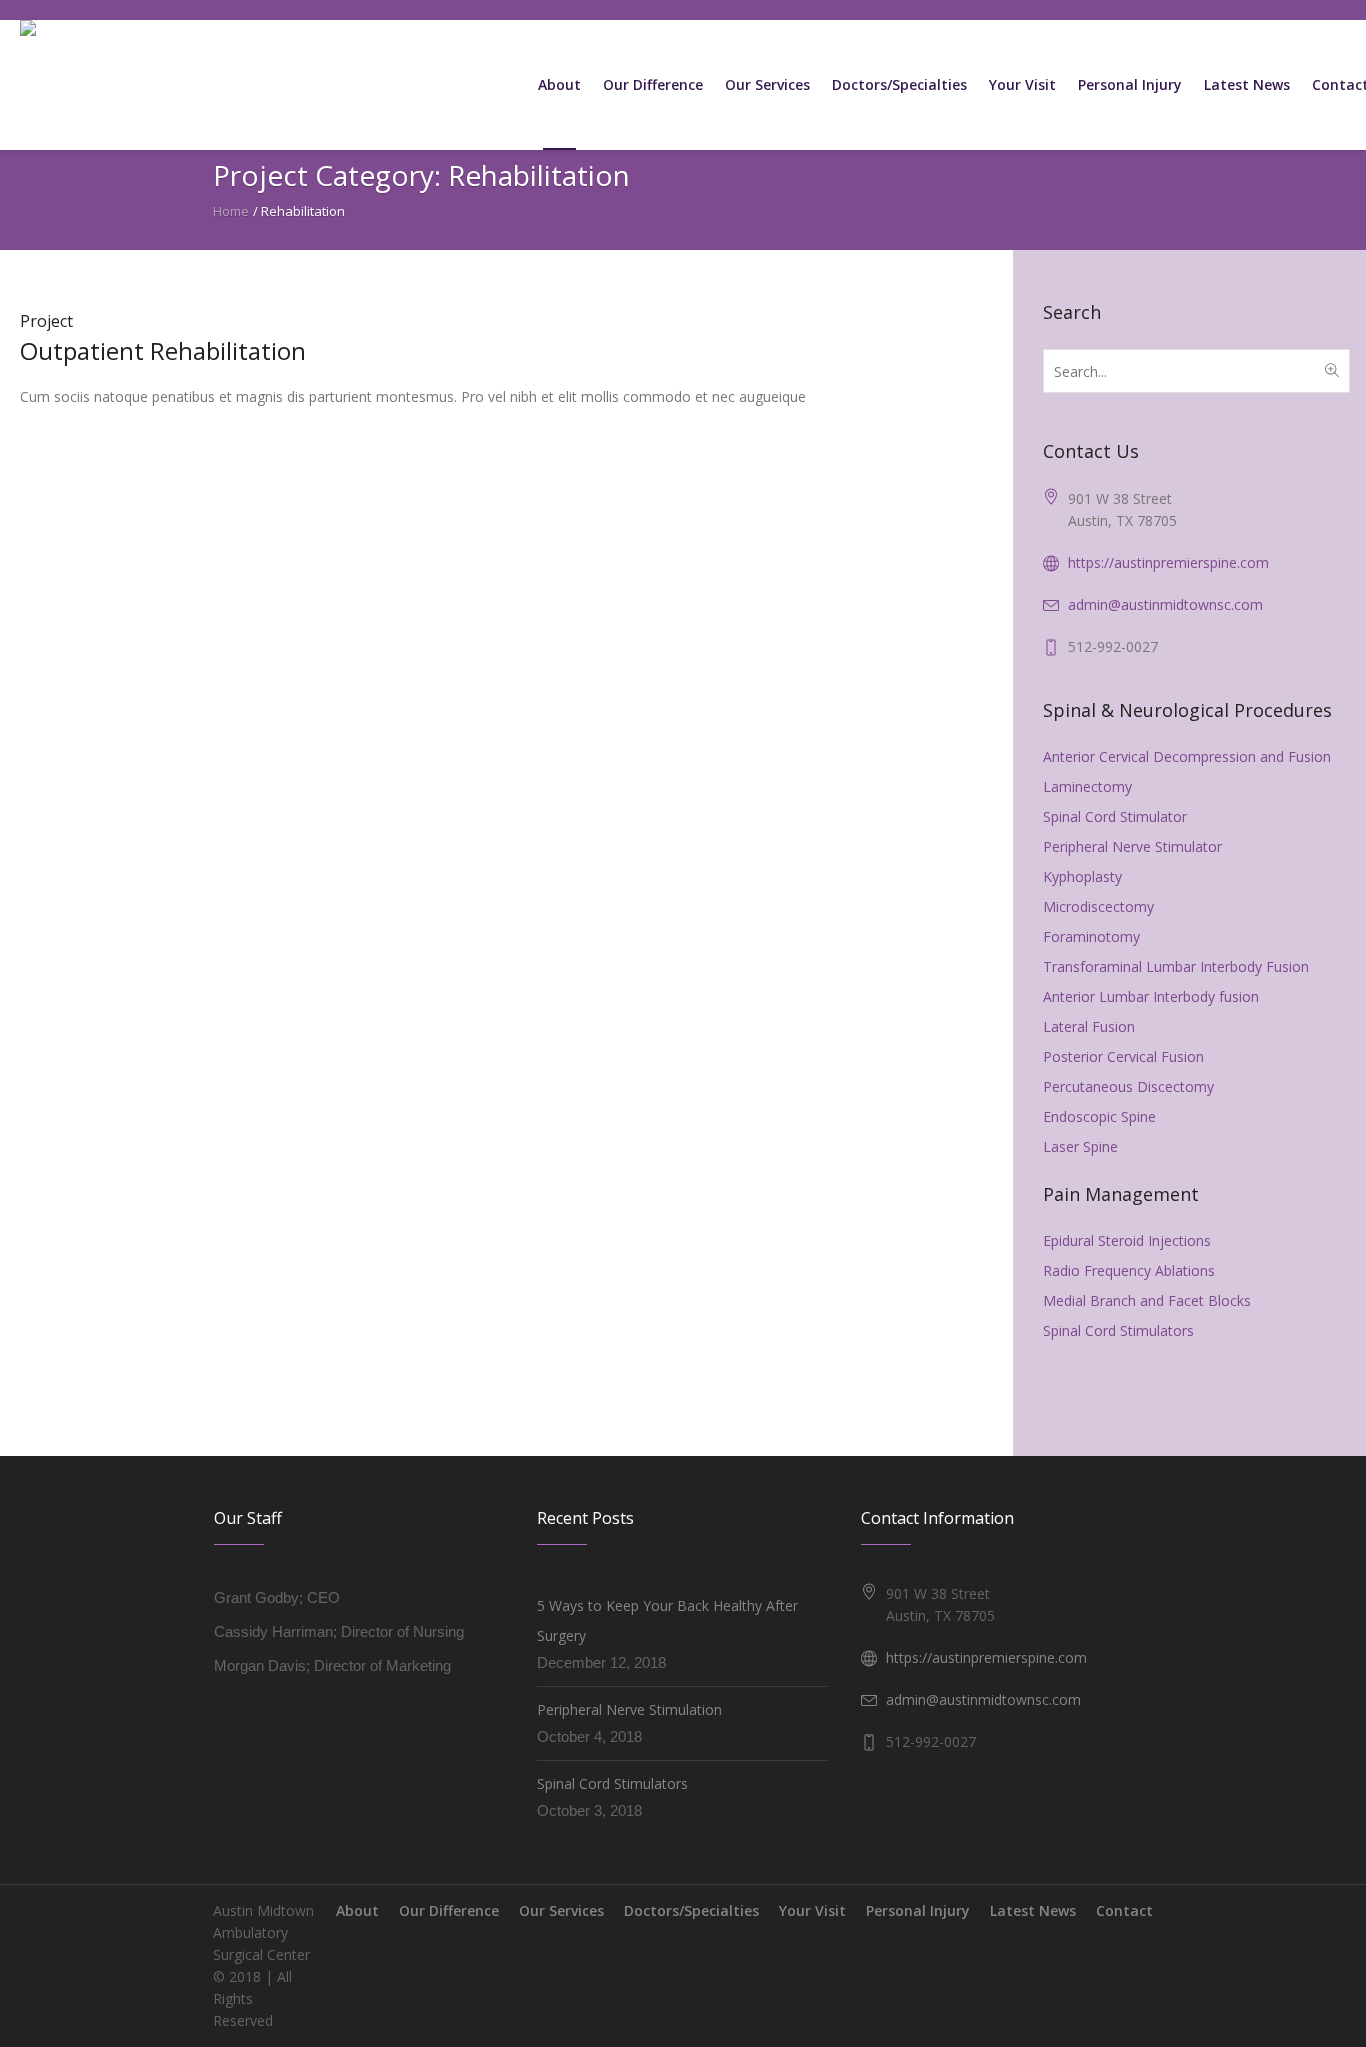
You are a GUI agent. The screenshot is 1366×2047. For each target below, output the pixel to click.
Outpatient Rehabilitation (163, 350)
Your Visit (812, 1910)
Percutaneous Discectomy (1128, 1086)
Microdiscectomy (1098, 906)
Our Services (561, 1910)
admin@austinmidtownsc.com (1165, 604)
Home (231, 211)
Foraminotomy (1091, 936)
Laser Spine (1080, 1146)
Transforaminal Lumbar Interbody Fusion (1176, 966)
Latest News (1033, 1910)
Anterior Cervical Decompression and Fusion (1187, 756)
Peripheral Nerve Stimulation (629, 1709)
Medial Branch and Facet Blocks (1147, 1300)
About (357, 1910)
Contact (1124, 1910)
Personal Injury (918, 1910)
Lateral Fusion (1089, 1026)
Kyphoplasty (1082, 876)
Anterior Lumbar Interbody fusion (1151, 996)
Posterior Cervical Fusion (1123, 1056)
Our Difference (449, 1910)
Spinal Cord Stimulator (1115, 816)
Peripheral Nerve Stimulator (1132, 846)
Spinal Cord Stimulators (1118, 1330)
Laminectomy (1087, 786)
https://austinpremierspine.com (1168, 562)
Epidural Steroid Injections (1127, 1240)
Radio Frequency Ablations (1129, 1270)
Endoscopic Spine (1099, 1116)
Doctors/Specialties (691, 1910)
